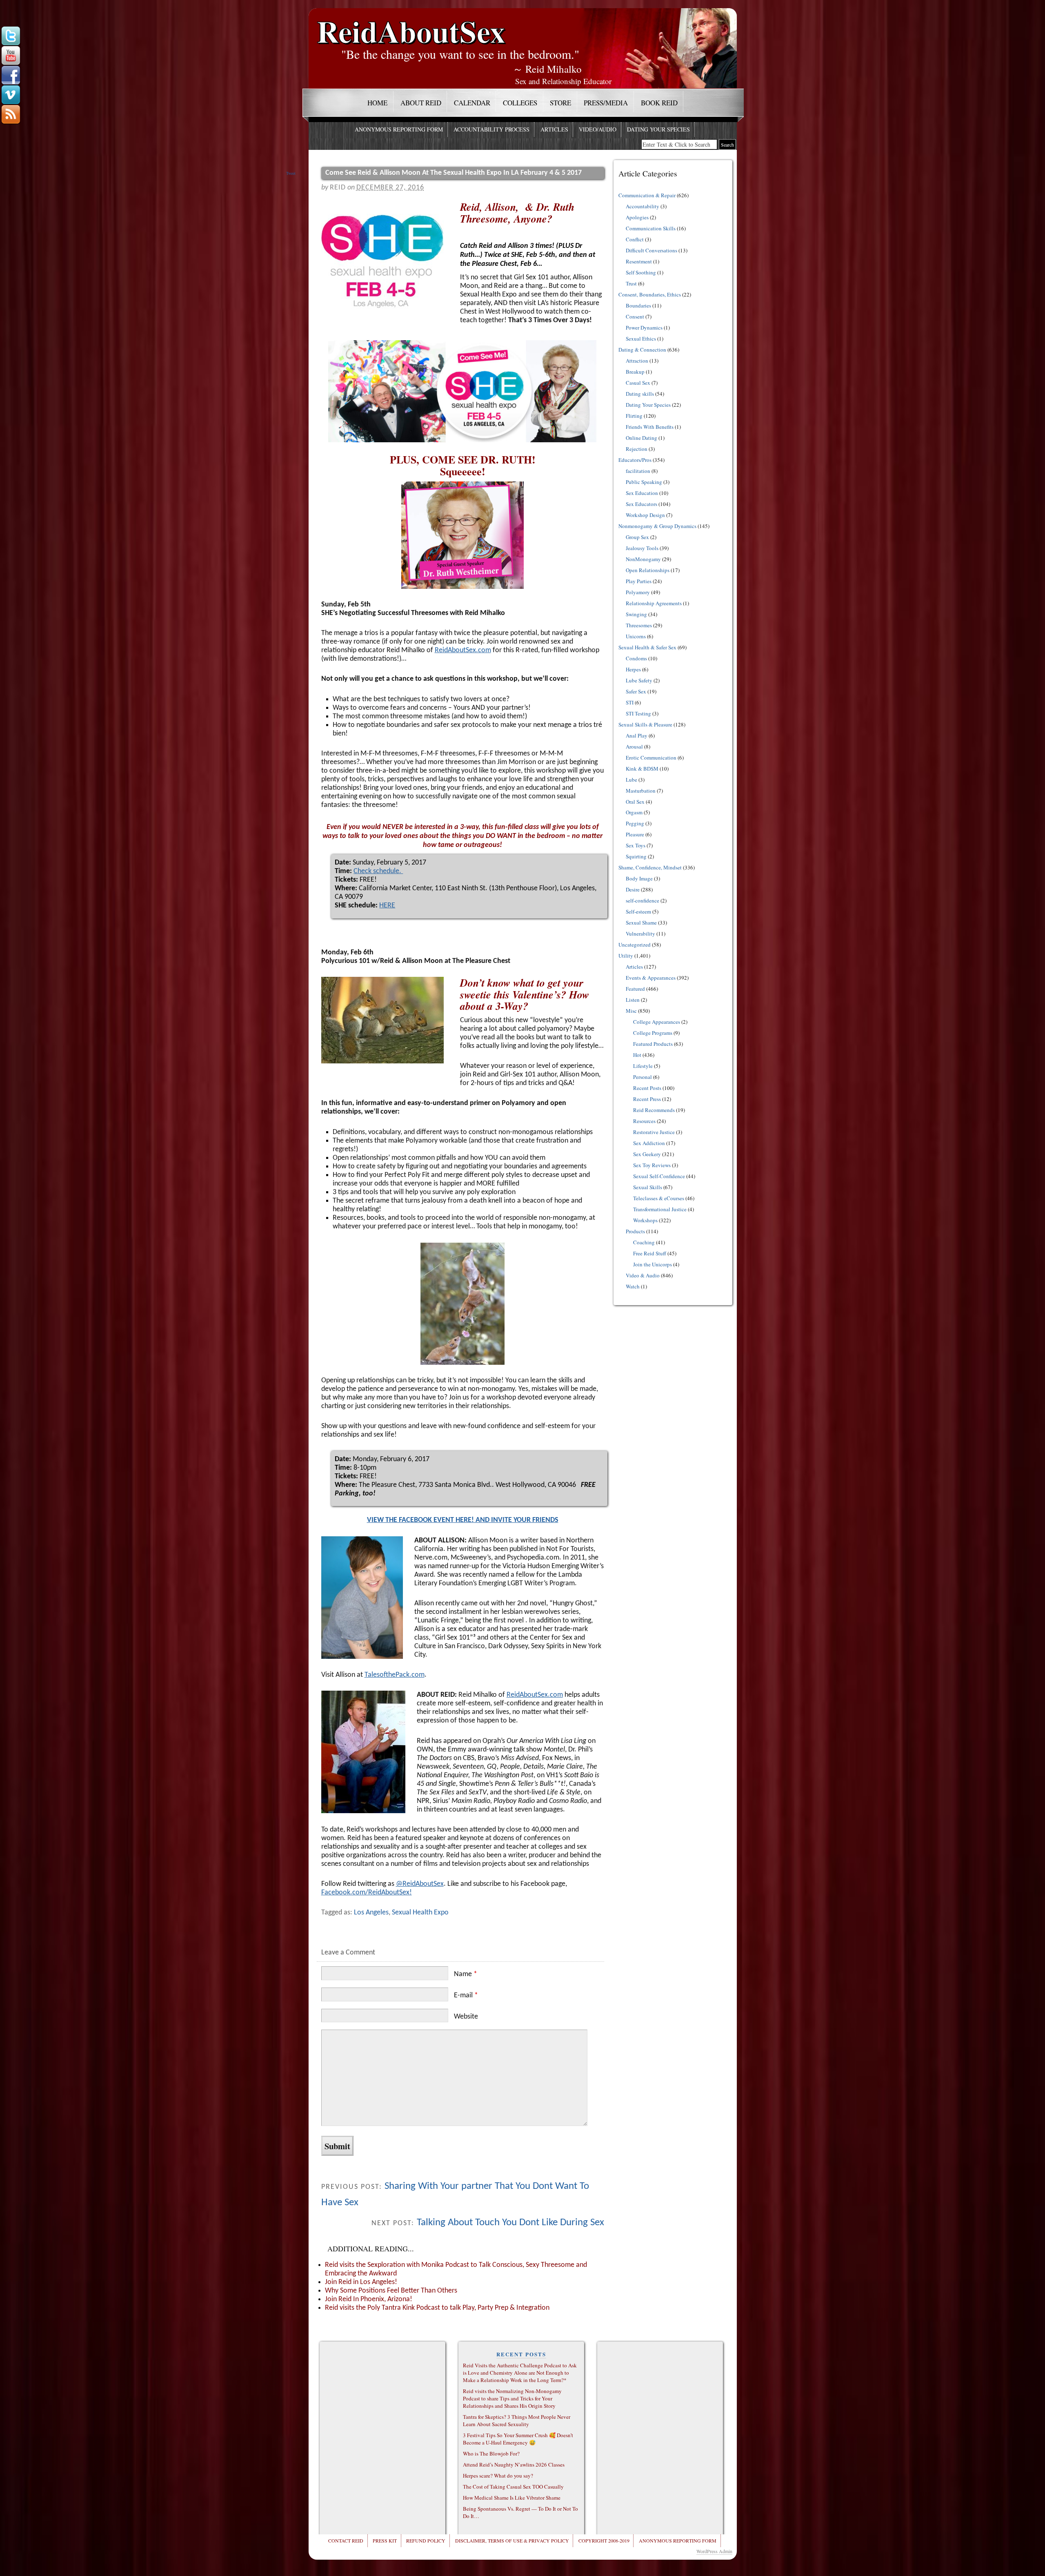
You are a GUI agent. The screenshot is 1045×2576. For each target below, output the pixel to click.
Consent (635, 316)
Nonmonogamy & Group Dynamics (657, 526)
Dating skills (640, 394)
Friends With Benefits (650, 427)
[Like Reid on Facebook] (11, 76)
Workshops (645, 1220)
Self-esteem (638, 911)
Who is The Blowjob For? (491, 2453)
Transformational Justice (660, 1209)
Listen (633, 1000)
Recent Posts (647, 1088)
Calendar (472, 103)
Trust (631, 283)
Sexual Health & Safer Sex (647, 647)
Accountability (643, 206)
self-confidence (643, 900)
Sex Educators (641, 504)
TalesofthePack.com (395, 1675)
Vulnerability (640, 934)
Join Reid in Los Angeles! (361, 2282)
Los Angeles (371, 1913)
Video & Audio (643, 1275)
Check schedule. (378, 871)
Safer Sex (636, 691)
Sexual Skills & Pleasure (645, 724)
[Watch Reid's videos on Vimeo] (11, 95)
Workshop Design (645, 515)
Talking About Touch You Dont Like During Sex (510, 2223)
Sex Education (642, 493)
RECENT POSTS (521, 2354)
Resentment (639, 261)
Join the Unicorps (653, 1264)
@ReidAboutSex (420, 1884)
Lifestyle (643, 1066)
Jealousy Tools (642, 548)
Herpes (633, 669)
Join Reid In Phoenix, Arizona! (369, 2299)
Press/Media (606, 103)
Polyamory (638, 592)
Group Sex (637, 537)
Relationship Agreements (654, 603)
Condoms (636, 658)
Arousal (634, 747)
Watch (633, 1286)
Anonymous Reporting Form (399, 129)
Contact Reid (346, 2540)
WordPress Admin (714, 2551)
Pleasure (635, 834)
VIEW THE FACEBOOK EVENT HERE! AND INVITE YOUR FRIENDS (463, 1520)
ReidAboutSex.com (463, 650)
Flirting (634, 416)
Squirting (636, 856)
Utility (626, 956)
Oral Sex (635, 802)
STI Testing (638, 713)
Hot (637, 1055)
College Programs (653, 1033)
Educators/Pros (635, 460)
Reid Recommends (654, 1110)
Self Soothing (641, 272)
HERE (387, 906)
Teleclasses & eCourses (659, 1198)
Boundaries (638, 305)
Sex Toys (636, 845)
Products (635, 1231)
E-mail (466, 1996)
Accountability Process (491, 129)
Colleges (520, 103)
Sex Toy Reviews (652, 1165)
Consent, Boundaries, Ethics (650, 294)
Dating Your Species (658, 129)
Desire (633, 889)
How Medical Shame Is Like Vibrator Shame (512, 2498)
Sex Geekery (647, 1154)
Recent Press (647, 1099)
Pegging (635, 823)
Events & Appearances (651, 978)
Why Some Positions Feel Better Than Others (391, 2291)
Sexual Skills (648, 1187)
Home (377, 103)
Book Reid (659, 103)
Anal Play (637, 735)
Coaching (644, 1242)
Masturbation (641, 791)
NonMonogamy (643, 559)
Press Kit (385, 2540)
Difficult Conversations (651, 250)
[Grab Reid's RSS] (11, 115)
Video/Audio (598, 129)
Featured (635, 989)
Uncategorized (635, 945)
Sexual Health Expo (420, 1913)
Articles (554, 129)
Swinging (636, 614)
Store (560, 103)
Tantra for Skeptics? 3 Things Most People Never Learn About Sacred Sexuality (517, 2420)
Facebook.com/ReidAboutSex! (367, 1893)
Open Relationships (648, 570)
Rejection (637, 449)
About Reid (421, 103)
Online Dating (641, 438)
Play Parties (639, 581)
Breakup (635, 372)
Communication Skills (651, 228)
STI (630, 702)
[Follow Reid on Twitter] (11, 36)
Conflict (635, 239)
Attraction (637, 361)
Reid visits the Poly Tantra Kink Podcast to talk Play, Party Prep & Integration (437, 2308)
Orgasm (634, 812)
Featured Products (653, 1044)
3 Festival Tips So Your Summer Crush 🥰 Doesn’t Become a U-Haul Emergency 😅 (518, 2439)
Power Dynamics (644, 328)
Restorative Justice (654, 1132)
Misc (631, 1011)
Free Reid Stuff (650, 1253)
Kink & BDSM (642, 769)
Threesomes (639, 625)
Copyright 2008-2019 (604, 2540)
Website (466, 2017)
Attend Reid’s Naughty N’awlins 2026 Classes (514, 2465)
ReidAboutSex (411, 25)
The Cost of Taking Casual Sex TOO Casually (513, 2487)
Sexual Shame (641, 923)
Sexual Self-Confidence (659, 1176)
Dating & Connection (642, 350)
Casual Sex (638, 383)
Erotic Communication (651, 758)
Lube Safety (639, 680)
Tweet (291, 173)
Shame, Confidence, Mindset (650, 867)
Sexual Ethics (641, 339)
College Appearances (657, 1022)
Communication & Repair (647, 195)
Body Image (639, 878)
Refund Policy (426, 2540)
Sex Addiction (649, 1143)
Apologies (637, 217)
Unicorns (636, 636)
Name (466, 1974)
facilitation (638, 471)
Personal (643, 1077)
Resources (644, 1121)
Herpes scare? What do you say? (498, 2476)
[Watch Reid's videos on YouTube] (11, 56)
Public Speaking (644, 482)
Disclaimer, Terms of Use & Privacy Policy (512, 2540)
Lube (631, 780)
